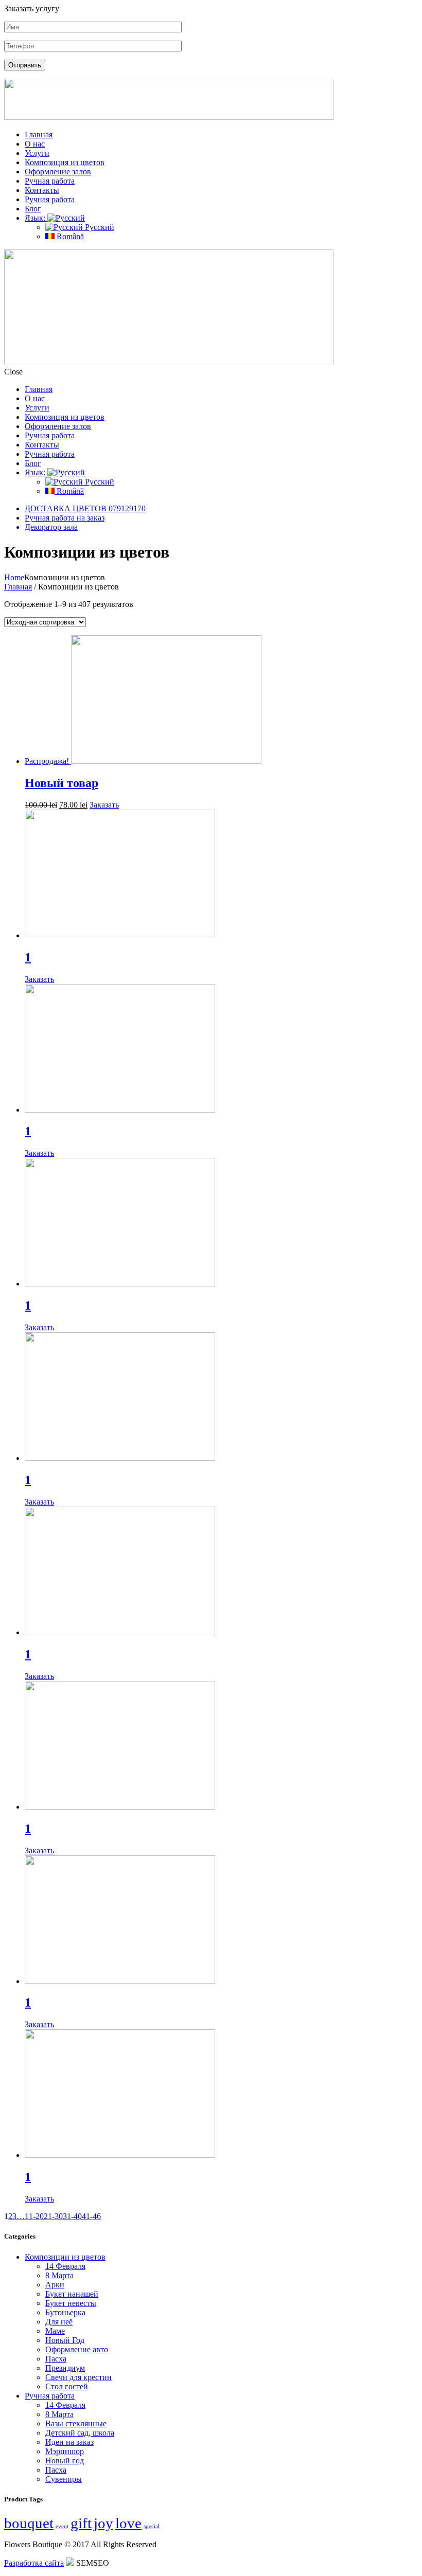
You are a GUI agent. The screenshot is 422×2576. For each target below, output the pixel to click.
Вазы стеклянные (76, 2423)
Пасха (56, 2359)
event (62, 2526)
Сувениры (64, 2479)
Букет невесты (71, 2303)
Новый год (65, 2461)
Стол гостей (67, 2386)
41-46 (91, 2216)
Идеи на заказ (69, 2442)
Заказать (104, 805)
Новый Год (65, 2340)
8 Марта (59, 2275)
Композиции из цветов (65, 2257)
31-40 (72, 2216)
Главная (18, 587)
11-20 (34, 2216)
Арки (55, 2285)
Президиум (65, 2368)
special (152, 2526)
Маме (55, 2331)
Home (14, 577)
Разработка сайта (34, 2563)
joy (103, 2523)
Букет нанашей (72, 2294)
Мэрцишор (65, 2451)
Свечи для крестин (78, 2377)
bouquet (29, 2523)
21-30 (53, 2216)
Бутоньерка (65, 2312)
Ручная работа (50, 2396)
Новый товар (61, 783)
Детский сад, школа (80, 2433)
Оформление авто (77, 2349)
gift (81, 2523)
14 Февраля (65, 2266)
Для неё (59, 2322)
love (128, 2523)
